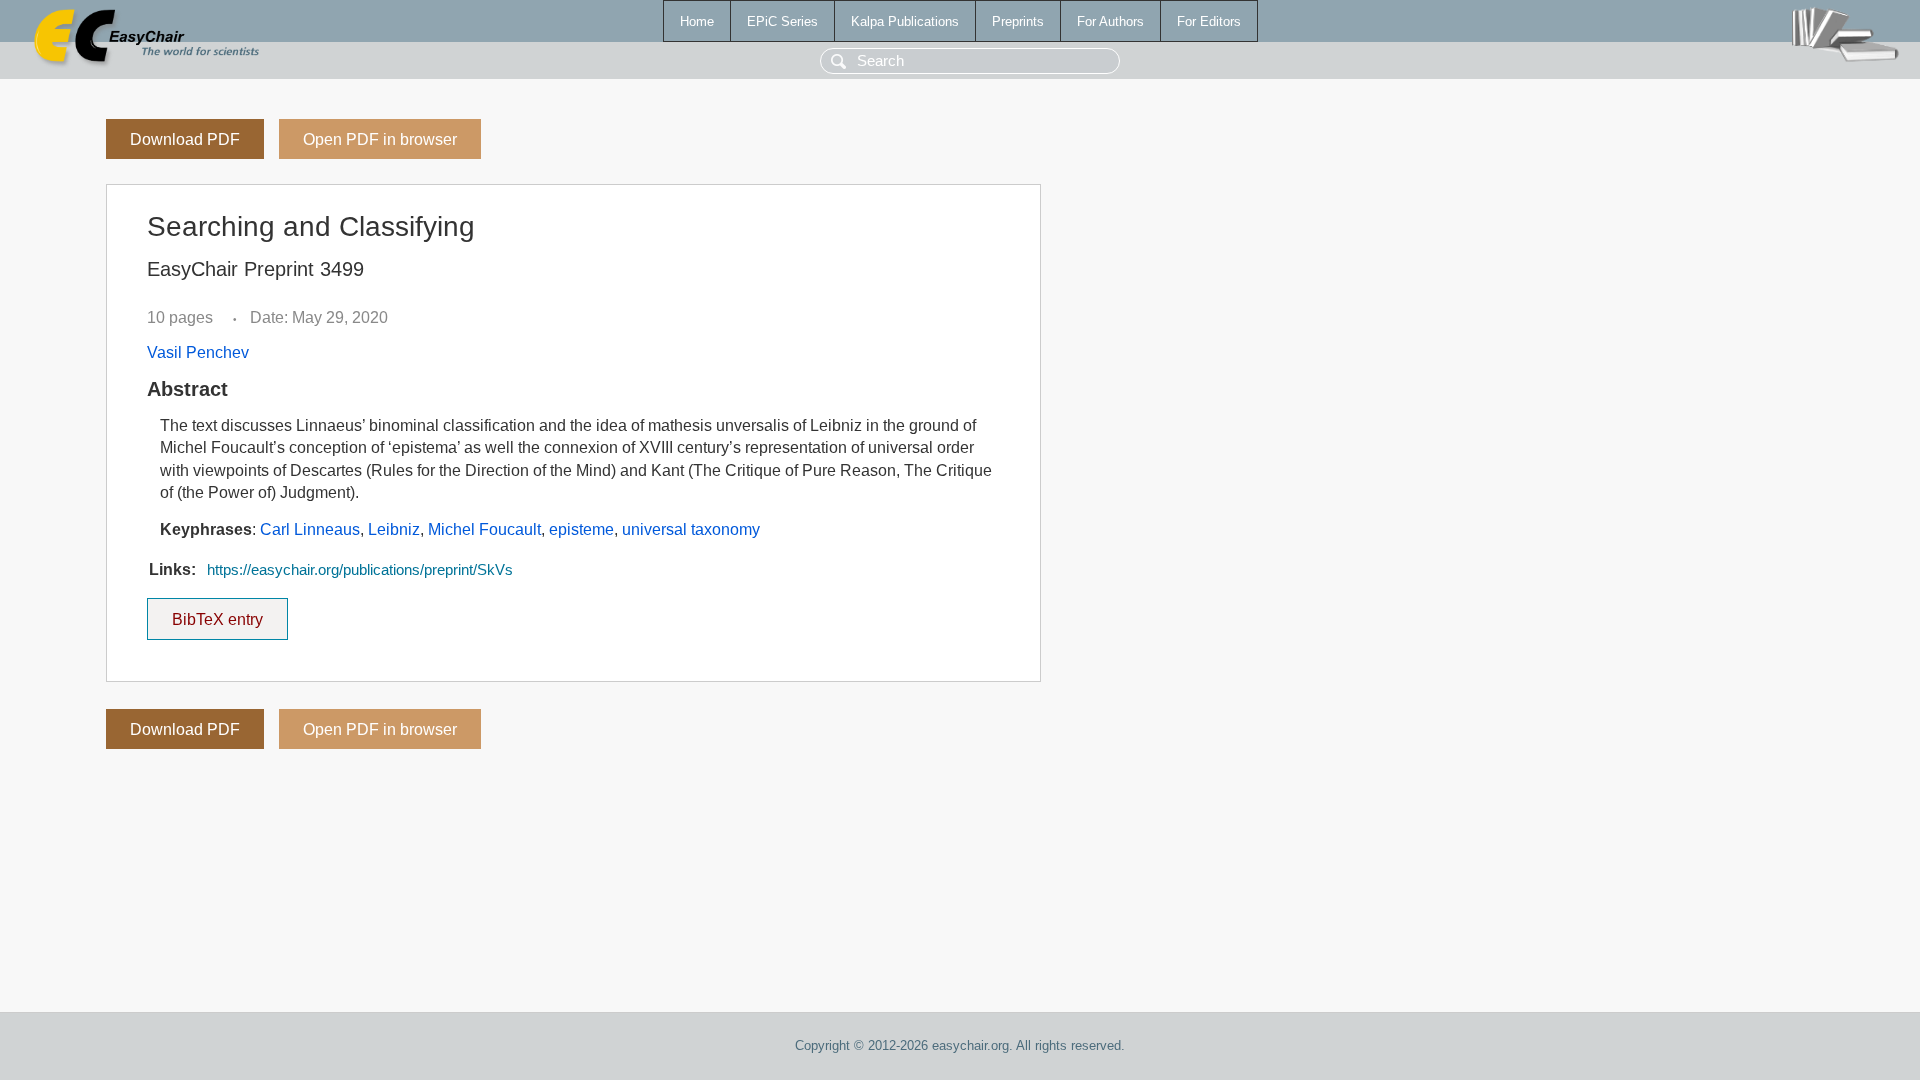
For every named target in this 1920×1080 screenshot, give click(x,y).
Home (697, 21)
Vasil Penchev (198, 352)
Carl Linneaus (310, 529)
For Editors (1209, 21)
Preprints (1018, 21)
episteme (581, 529)
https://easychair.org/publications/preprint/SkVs (360, 570)
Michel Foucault (484, 529)
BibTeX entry (230, 613)
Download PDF (185, 139)
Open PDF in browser (380, 139)
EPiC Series (782, 21)
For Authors (1110, 21)
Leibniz (394, 529)
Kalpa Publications (905, 21)
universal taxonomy (691, 529)
